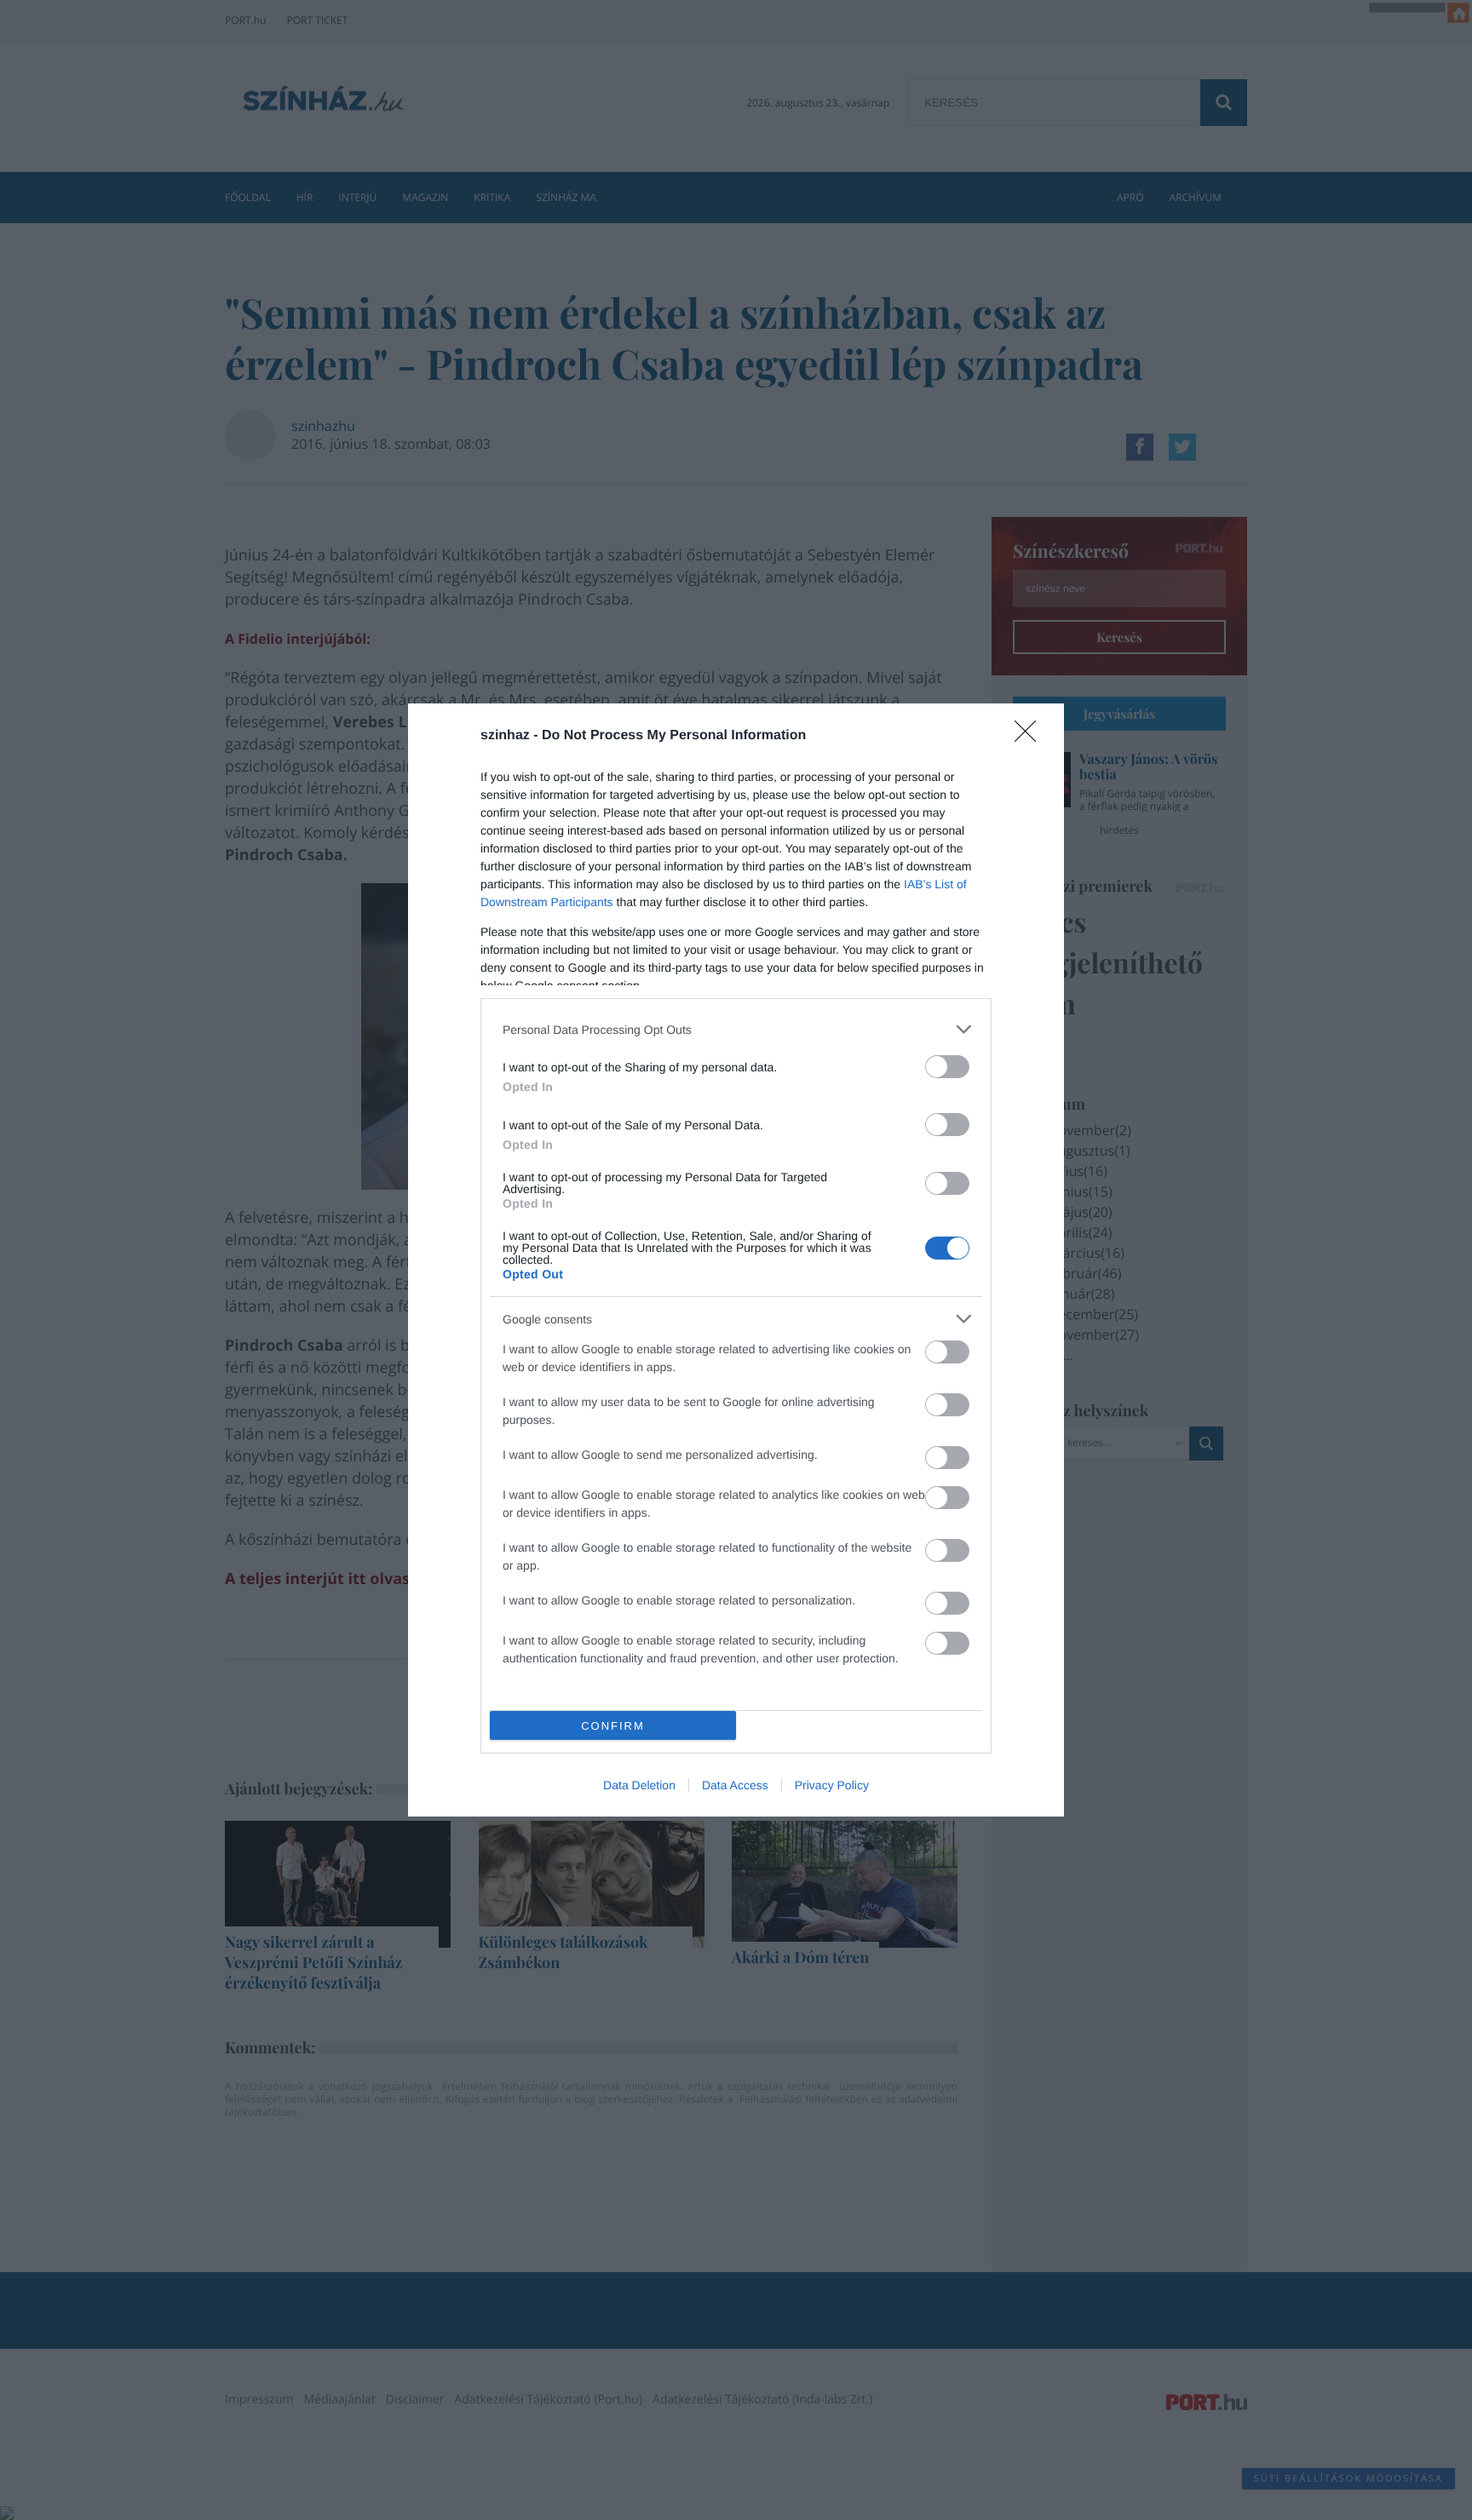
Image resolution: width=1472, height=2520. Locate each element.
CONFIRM (613, 1726)
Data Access (735, 1785)
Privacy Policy (832, 1785)
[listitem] (736, 1029)
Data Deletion (639, 1785)
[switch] (947, 1067)
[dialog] (736, 1260)
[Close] (1031, 737)
